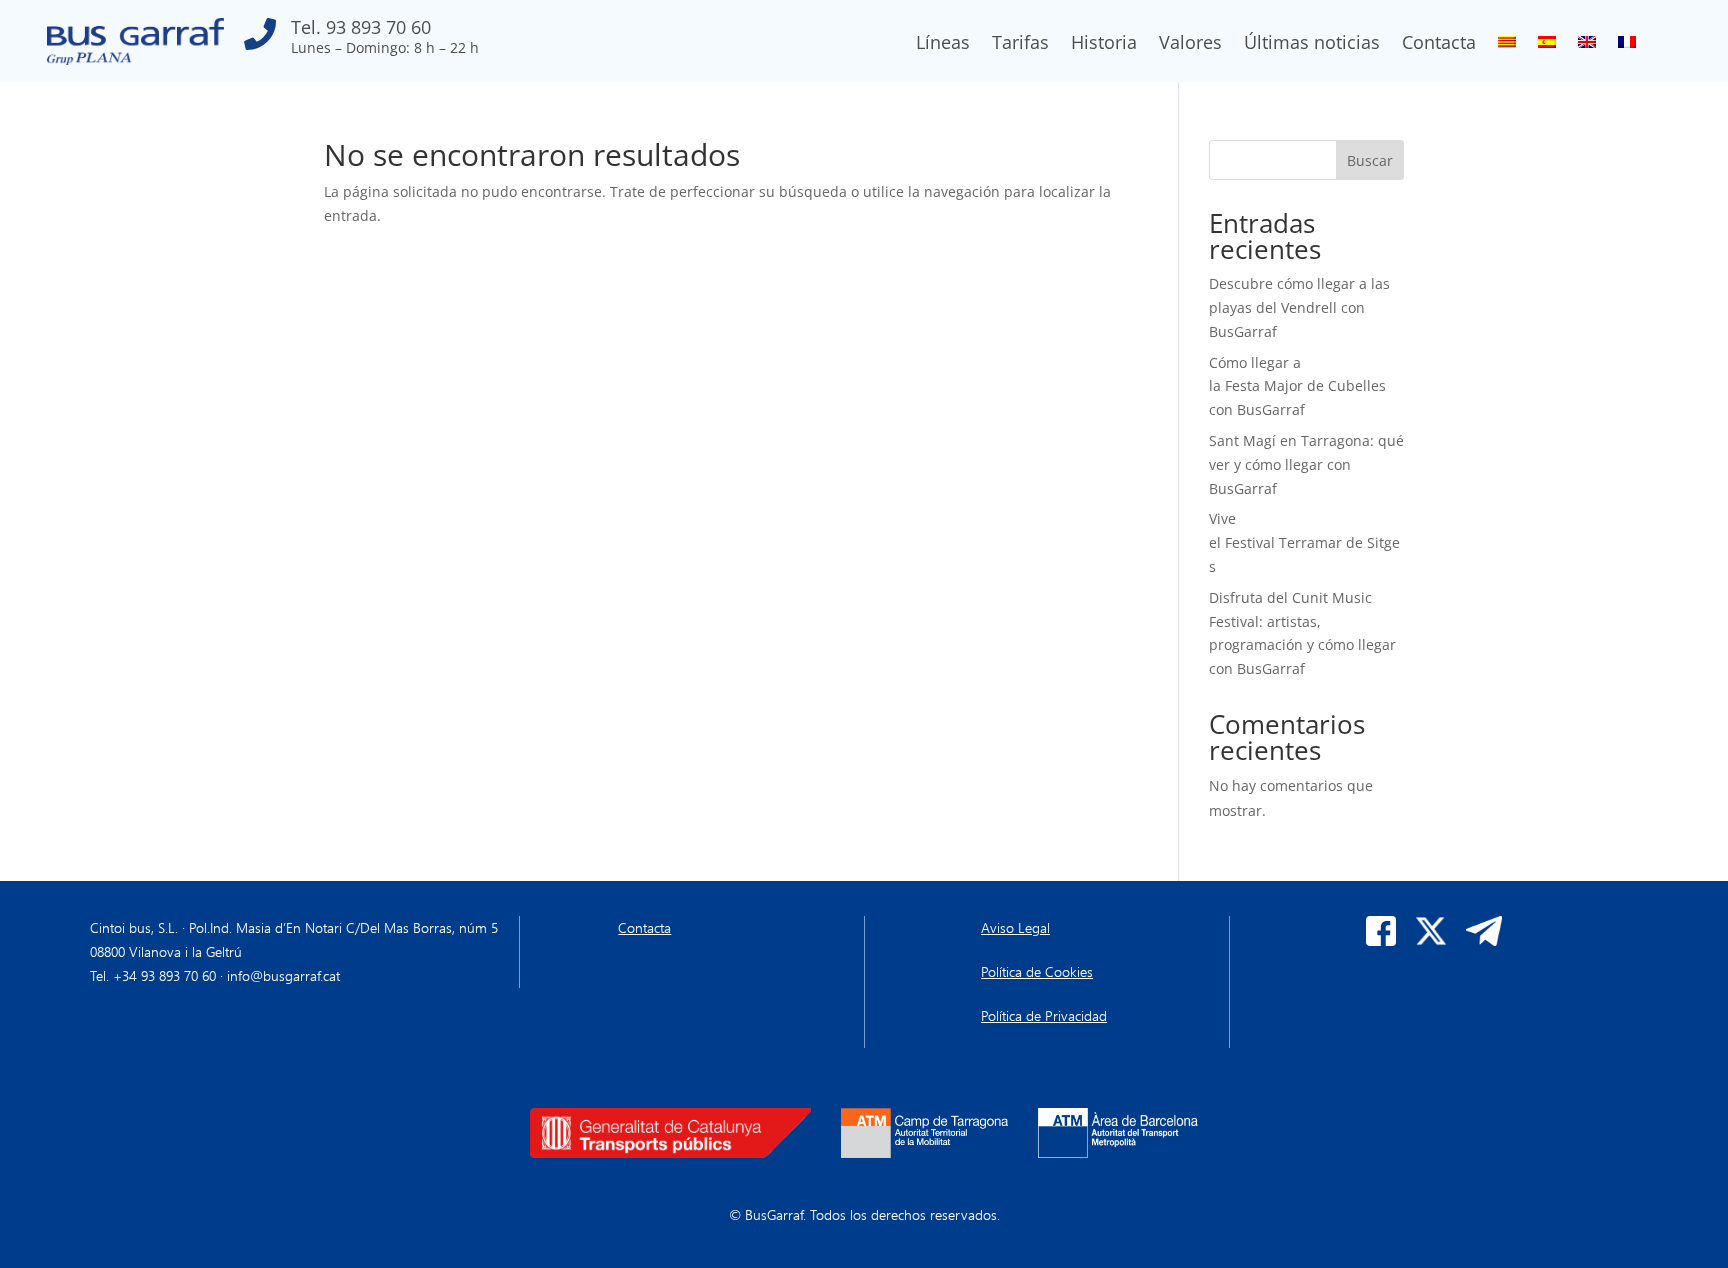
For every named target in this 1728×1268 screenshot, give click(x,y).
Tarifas (1020, 44)
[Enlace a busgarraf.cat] (135, 59)
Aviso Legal (1015, 927)
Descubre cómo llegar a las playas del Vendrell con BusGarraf (1299, 307)
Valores (1190, 44)
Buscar (1370, 160)
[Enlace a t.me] (1484, 940)
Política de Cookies (1037, 971)
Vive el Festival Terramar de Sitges (1304, 542)
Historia (1104, 44)
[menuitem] (1507, 46)
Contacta (1439, 44)
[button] (361, 41)
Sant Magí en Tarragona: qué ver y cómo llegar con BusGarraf (1306, 464)
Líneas (943, 44)
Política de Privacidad (1044, 1015)
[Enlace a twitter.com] (1431, 940)
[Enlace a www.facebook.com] (1381, 940)
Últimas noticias (1312, 44)
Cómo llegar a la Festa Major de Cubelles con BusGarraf (1297, 386)
